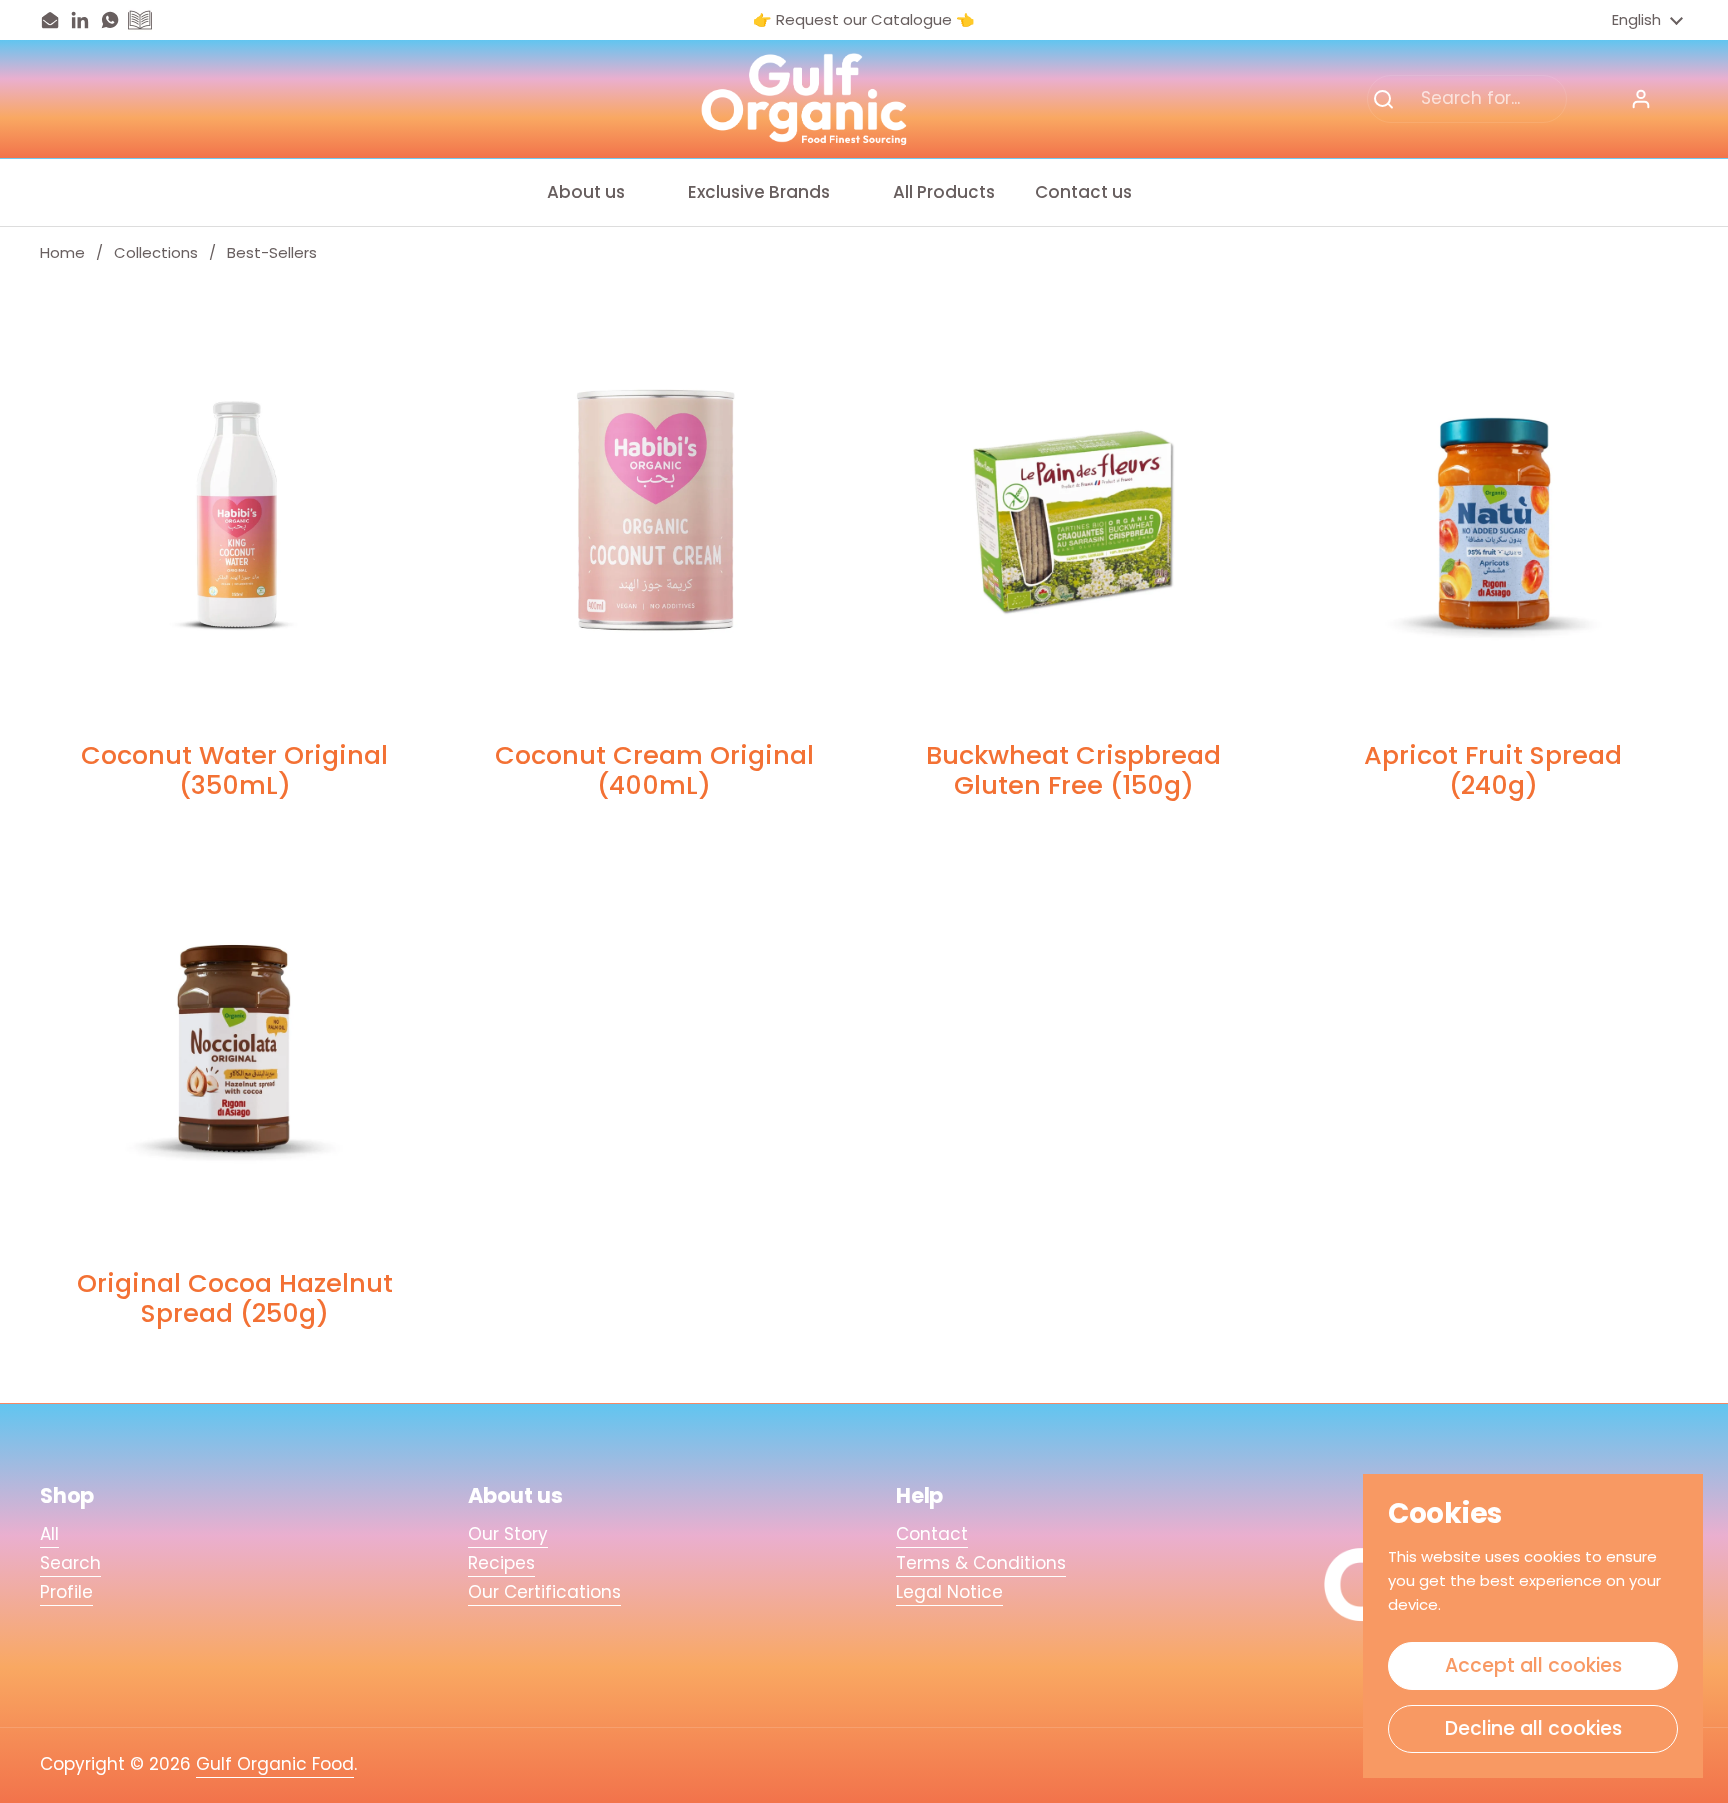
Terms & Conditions (981, 1563)
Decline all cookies (1533, 1728)
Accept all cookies (1533, 1665)
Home (62, 252)
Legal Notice (949, 1592)
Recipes (501, 1563)
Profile (66, 1592)
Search (70, 1563)
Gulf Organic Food (275, 1764)
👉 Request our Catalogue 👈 (864, 20)
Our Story (508, 1534)
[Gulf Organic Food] (804, 99)
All (49, 1534)
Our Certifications (544, 1592)
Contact (932, 1534)
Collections (156, 252)
